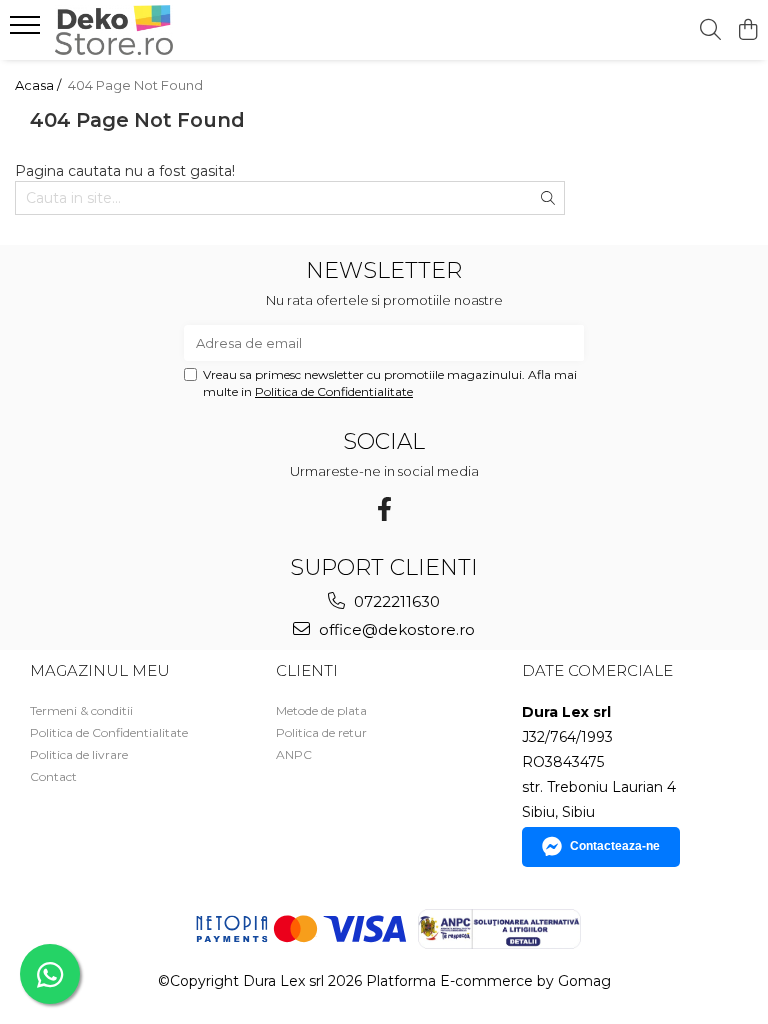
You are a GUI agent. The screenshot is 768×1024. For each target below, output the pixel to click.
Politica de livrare (79, 754)
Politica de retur (321, 732)
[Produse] (27, 31)
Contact (53, 776)
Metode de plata (321, 710)
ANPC (294, 754)
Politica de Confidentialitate (334, 391)
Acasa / (39, 85)
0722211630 (395, 601)
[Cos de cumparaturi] (747, 30)
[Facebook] (384, 509)
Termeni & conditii (81, 710)
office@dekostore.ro (395, 629)
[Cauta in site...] (710, 30)
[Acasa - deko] (135, 30)
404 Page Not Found (135, 85)
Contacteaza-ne (615, 846)
